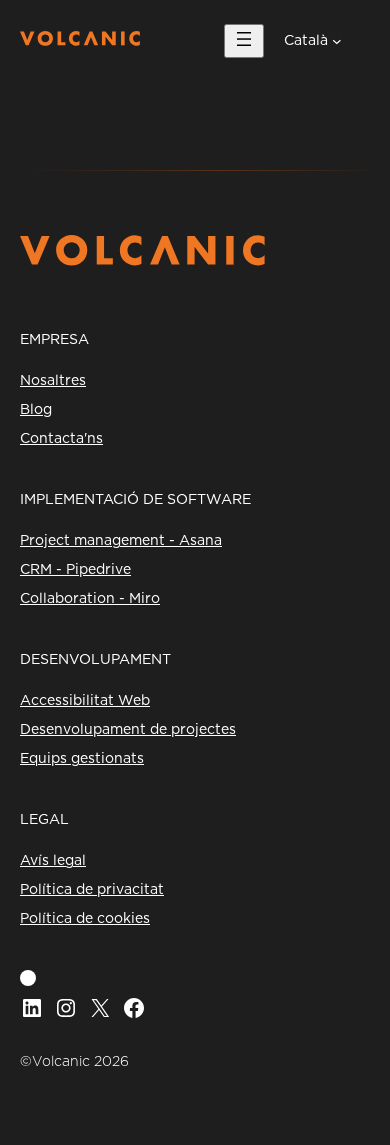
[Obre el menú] (244, 41)
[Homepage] (80, 41)
